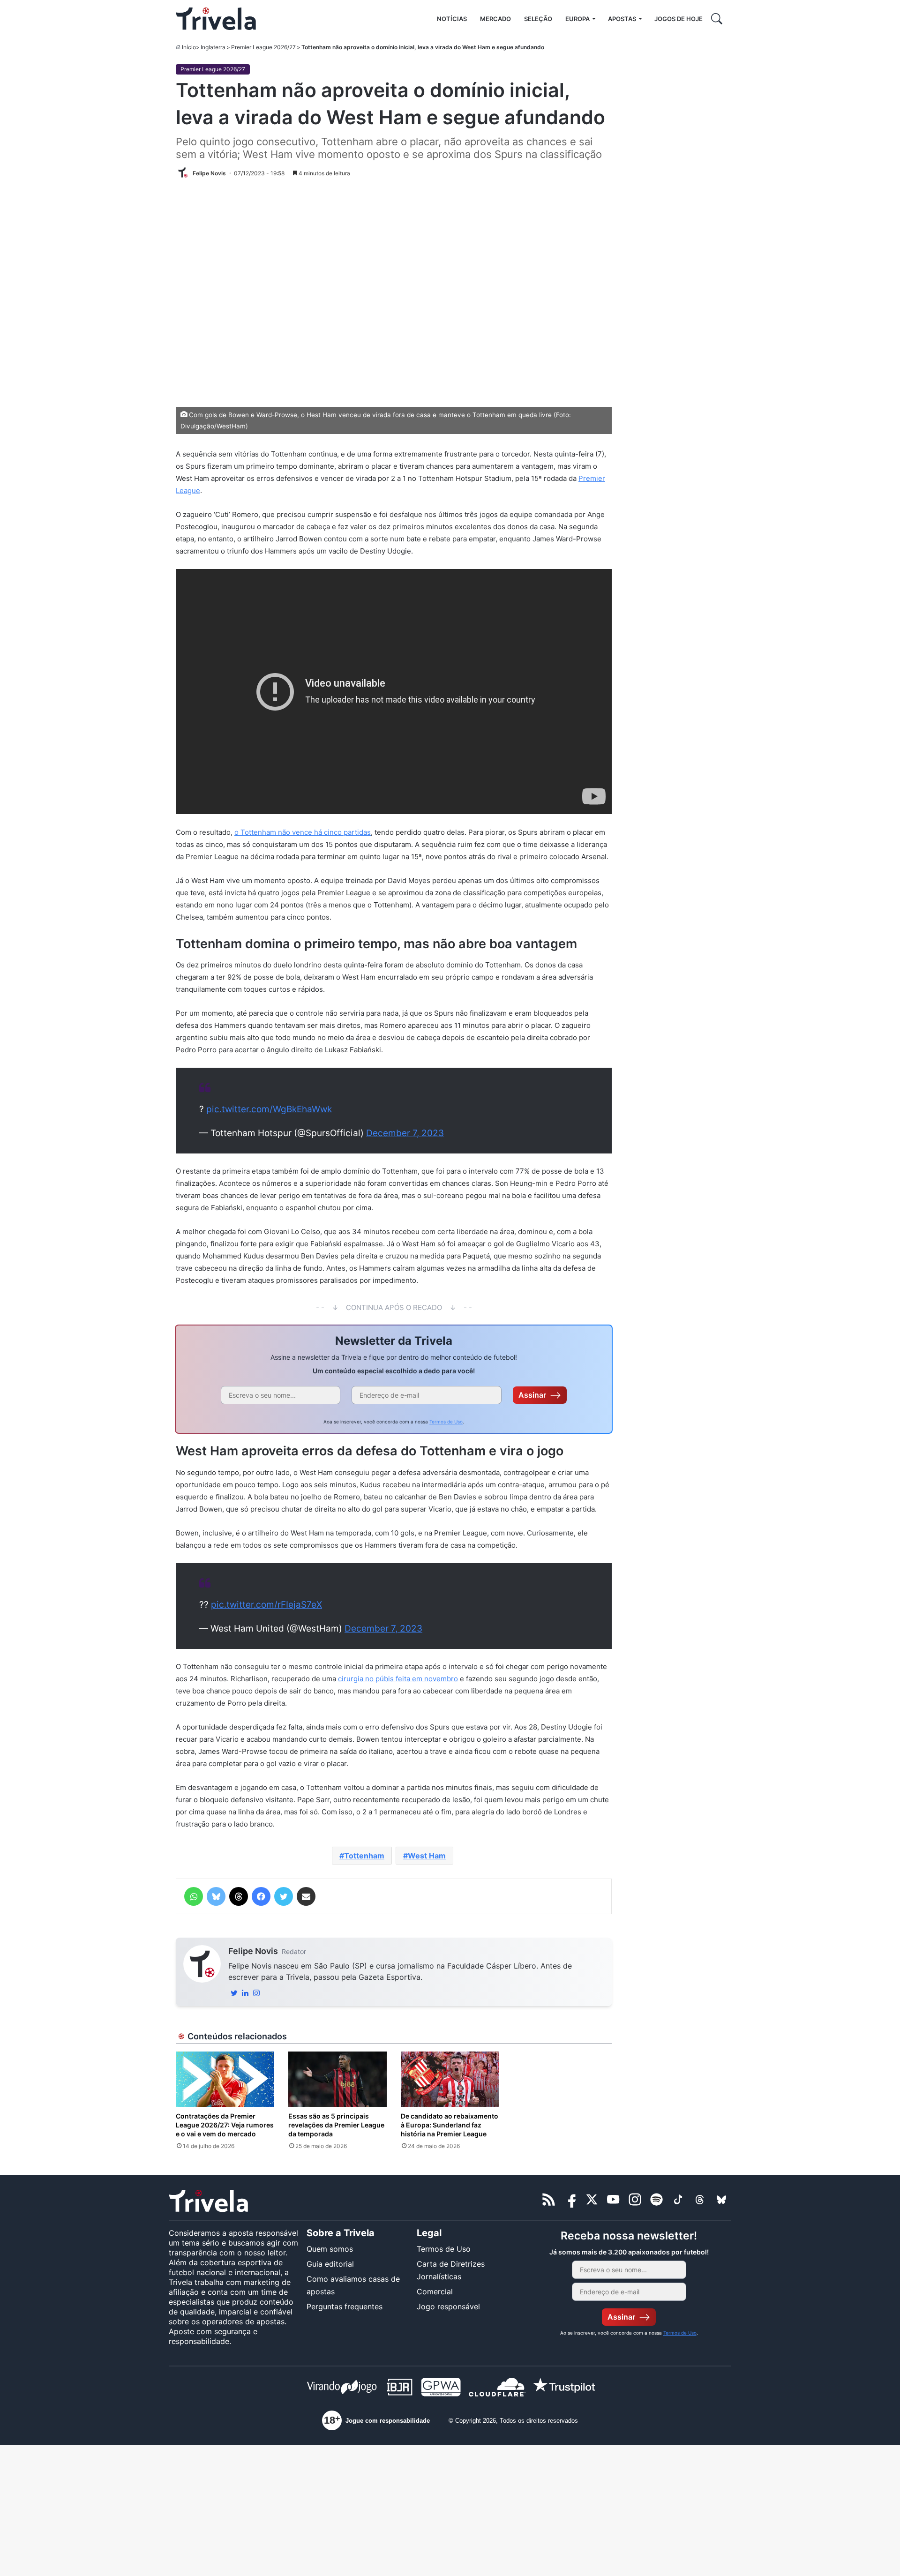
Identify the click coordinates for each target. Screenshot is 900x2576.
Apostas (622, 19)
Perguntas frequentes (345, 2306)
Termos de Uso (446, 1422)
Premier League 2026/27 (263, 47)
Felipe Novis (253, 1951)
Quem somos (330, 2249)
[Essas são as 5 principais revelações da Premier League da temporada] (337, 2079)
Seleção (538, 19)
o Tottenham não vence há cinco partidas (303, 832)
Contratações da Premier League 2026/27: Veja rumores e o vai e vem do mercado (225, 2125)
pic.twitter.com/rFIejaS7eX (266, 1605)
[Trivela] (216, 19)
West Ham (427, 1856)
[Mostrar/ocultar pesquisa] (717, 19)
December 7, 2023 (405, 1133)
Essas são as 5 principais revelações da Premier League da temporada (336, 2125)
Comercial (435, 2291)
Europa (577, 19)
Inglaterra (213, 47)
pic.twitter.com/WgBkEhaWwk (269, 1109)
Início (189, 47)
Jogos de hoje (679, 19)
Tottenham (364, 1856)
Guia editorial (330, 2264)
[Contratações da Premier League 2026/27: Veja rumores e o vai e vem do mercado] (225, 2079)
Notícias (452, 19)
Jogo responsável (448, 2306)
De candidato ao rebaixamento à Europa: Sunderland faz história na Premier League (450, 2125)
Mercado (495, 19)
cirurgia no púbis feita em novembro (398, 1679)
